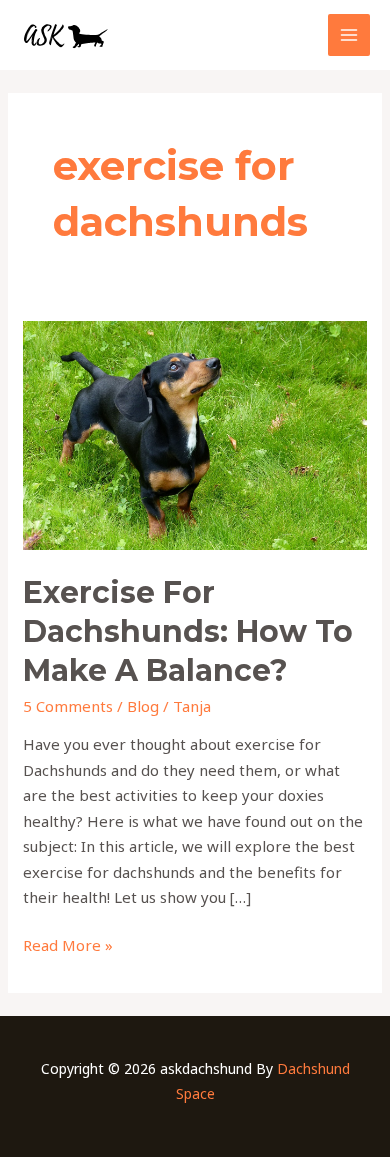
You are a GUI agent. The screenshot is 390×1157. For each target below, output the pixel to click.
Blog (143, 706)
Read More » (68, 944)
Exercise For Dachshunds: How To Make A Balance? (188, 631)
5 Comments (68, 706)
